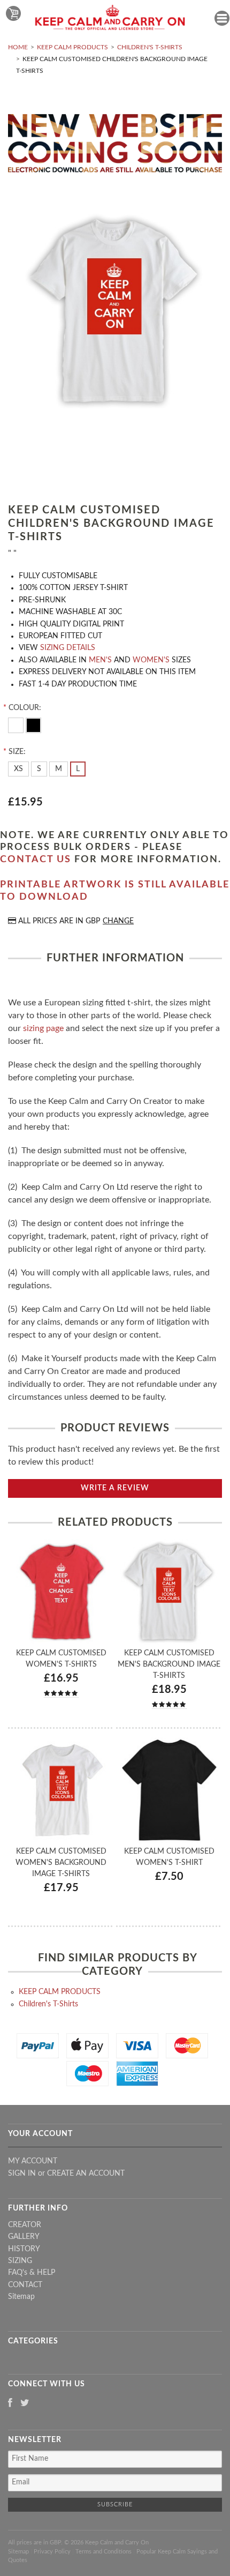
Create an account (86, 2174)
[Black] (33, 725)
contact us (36, 860)
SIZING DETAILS (68, 648)
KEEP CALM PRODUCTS (72, 47)
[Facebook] (10, 2404)
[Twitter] (25, 2404)
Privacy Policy (52, 2552)
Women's (151, 660)
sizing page (43, 1028)
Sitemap (21, 2297)
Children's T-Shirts (150, 47)
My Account (33, 2161)
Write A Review (115, 1488)
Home (18, 47)
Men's (100, 660)
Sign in (22, 2174)
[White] (17, 725)
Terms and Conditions (103, 2552)
